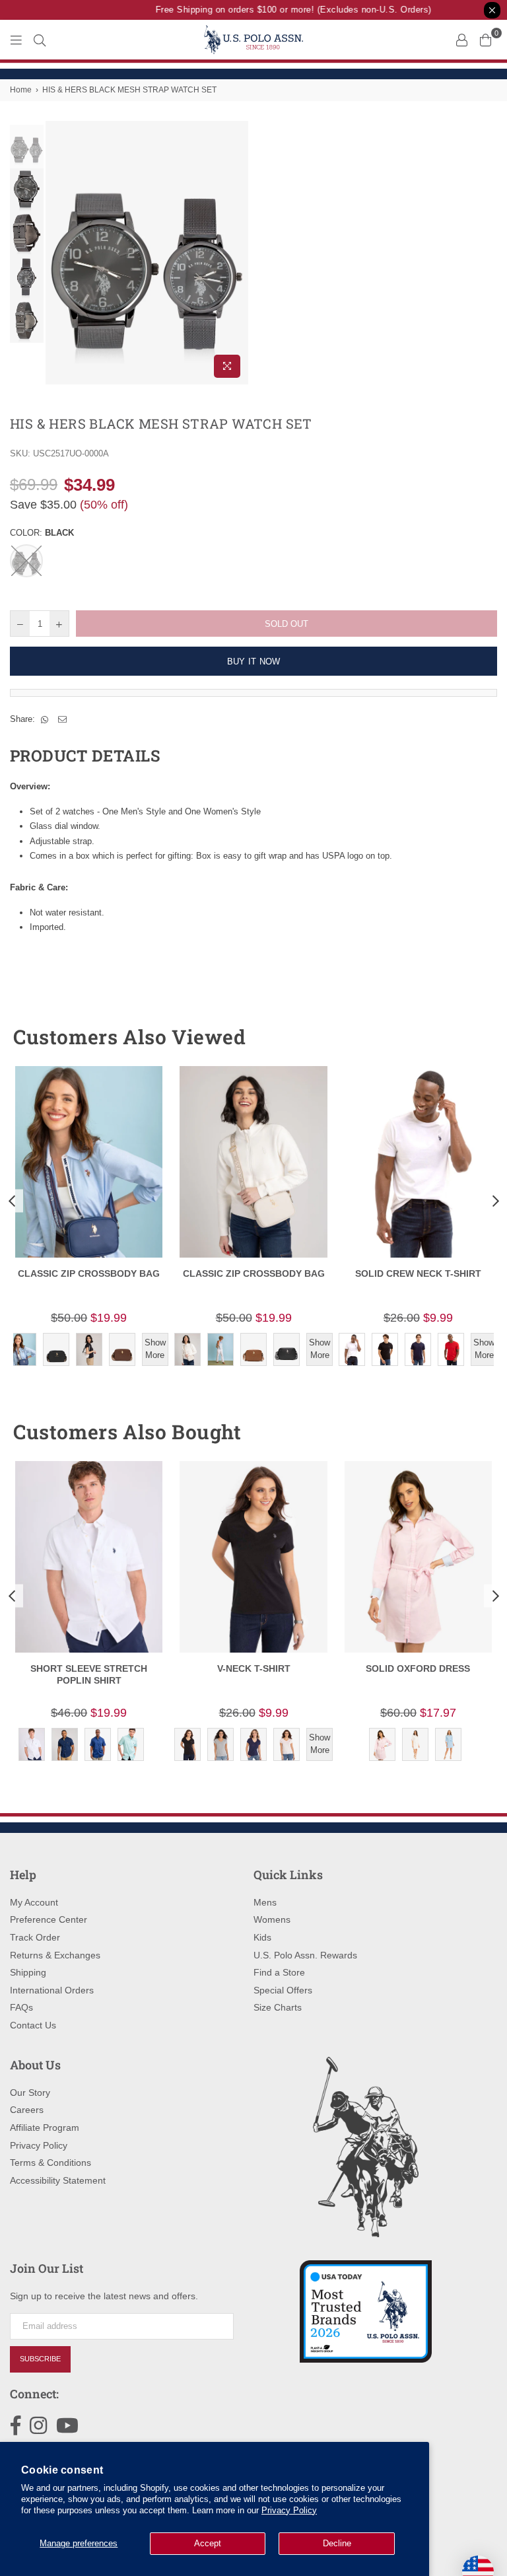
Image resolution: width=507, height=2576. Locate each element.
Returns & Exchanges (55, 1955)
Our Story (30, 2093)
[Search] (40, 40)
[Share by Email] (63, 719)
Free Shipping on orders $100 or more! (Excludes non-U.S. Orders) (283, 10)
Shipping (28, 1972)
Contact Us (33, 2025)
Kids (262, 1937)
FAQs (21, 2007)
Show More (155, 1348)
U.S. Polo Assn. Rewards (305, 1955)
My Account (34, 1902)
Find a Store (279, 1972)
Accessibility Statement (58, 2180)
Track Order (35, 1937)
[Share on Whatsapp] (45, 719)
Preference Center (49, 1919)
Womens (272, 1919)
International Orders (52, 1990)
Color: (42, 533)
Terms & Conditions (51, 2163)
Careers (27, 2110)
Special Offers (283, 1990)
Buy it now (254, 662)
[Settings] (461, 40)
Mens (265, 1902)
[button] (463, 1037)
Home (21, 90)
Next (237, 253)
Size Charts (278, 2007)
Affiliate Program (45, 2128)
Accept (208, 2543)
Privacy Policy (289, 2510)
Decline (337, 2543)
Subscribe (40, 2359)
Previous (57, 253)
